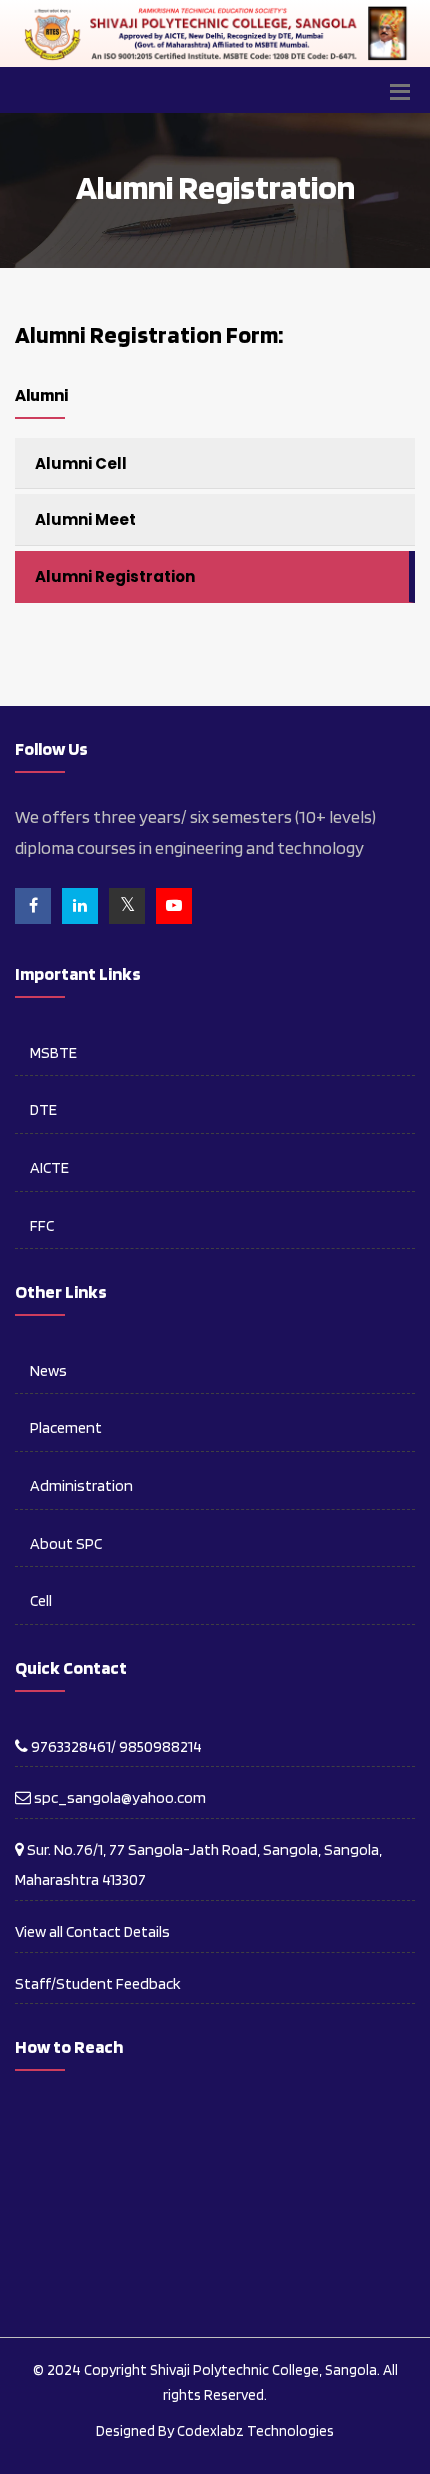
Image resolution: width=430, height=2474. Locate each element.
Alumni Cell (81, 463)
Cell (41, 1600)
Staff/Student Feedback (98, 1983)
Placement (66, 1427)
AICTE (49, 1167)
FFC (42, 1225)
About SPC (66, 1543)
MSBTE (53, 1052)
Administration (81, 1485)
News (48, 1370)
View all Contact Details (92, 1931)
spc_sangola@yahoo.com (118, 1797)
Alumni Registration (115, 576)
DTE (43, 1109)
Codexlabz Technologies (255, 2431)
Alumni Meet (85, 519)
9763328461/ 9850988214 (115, 1746)
